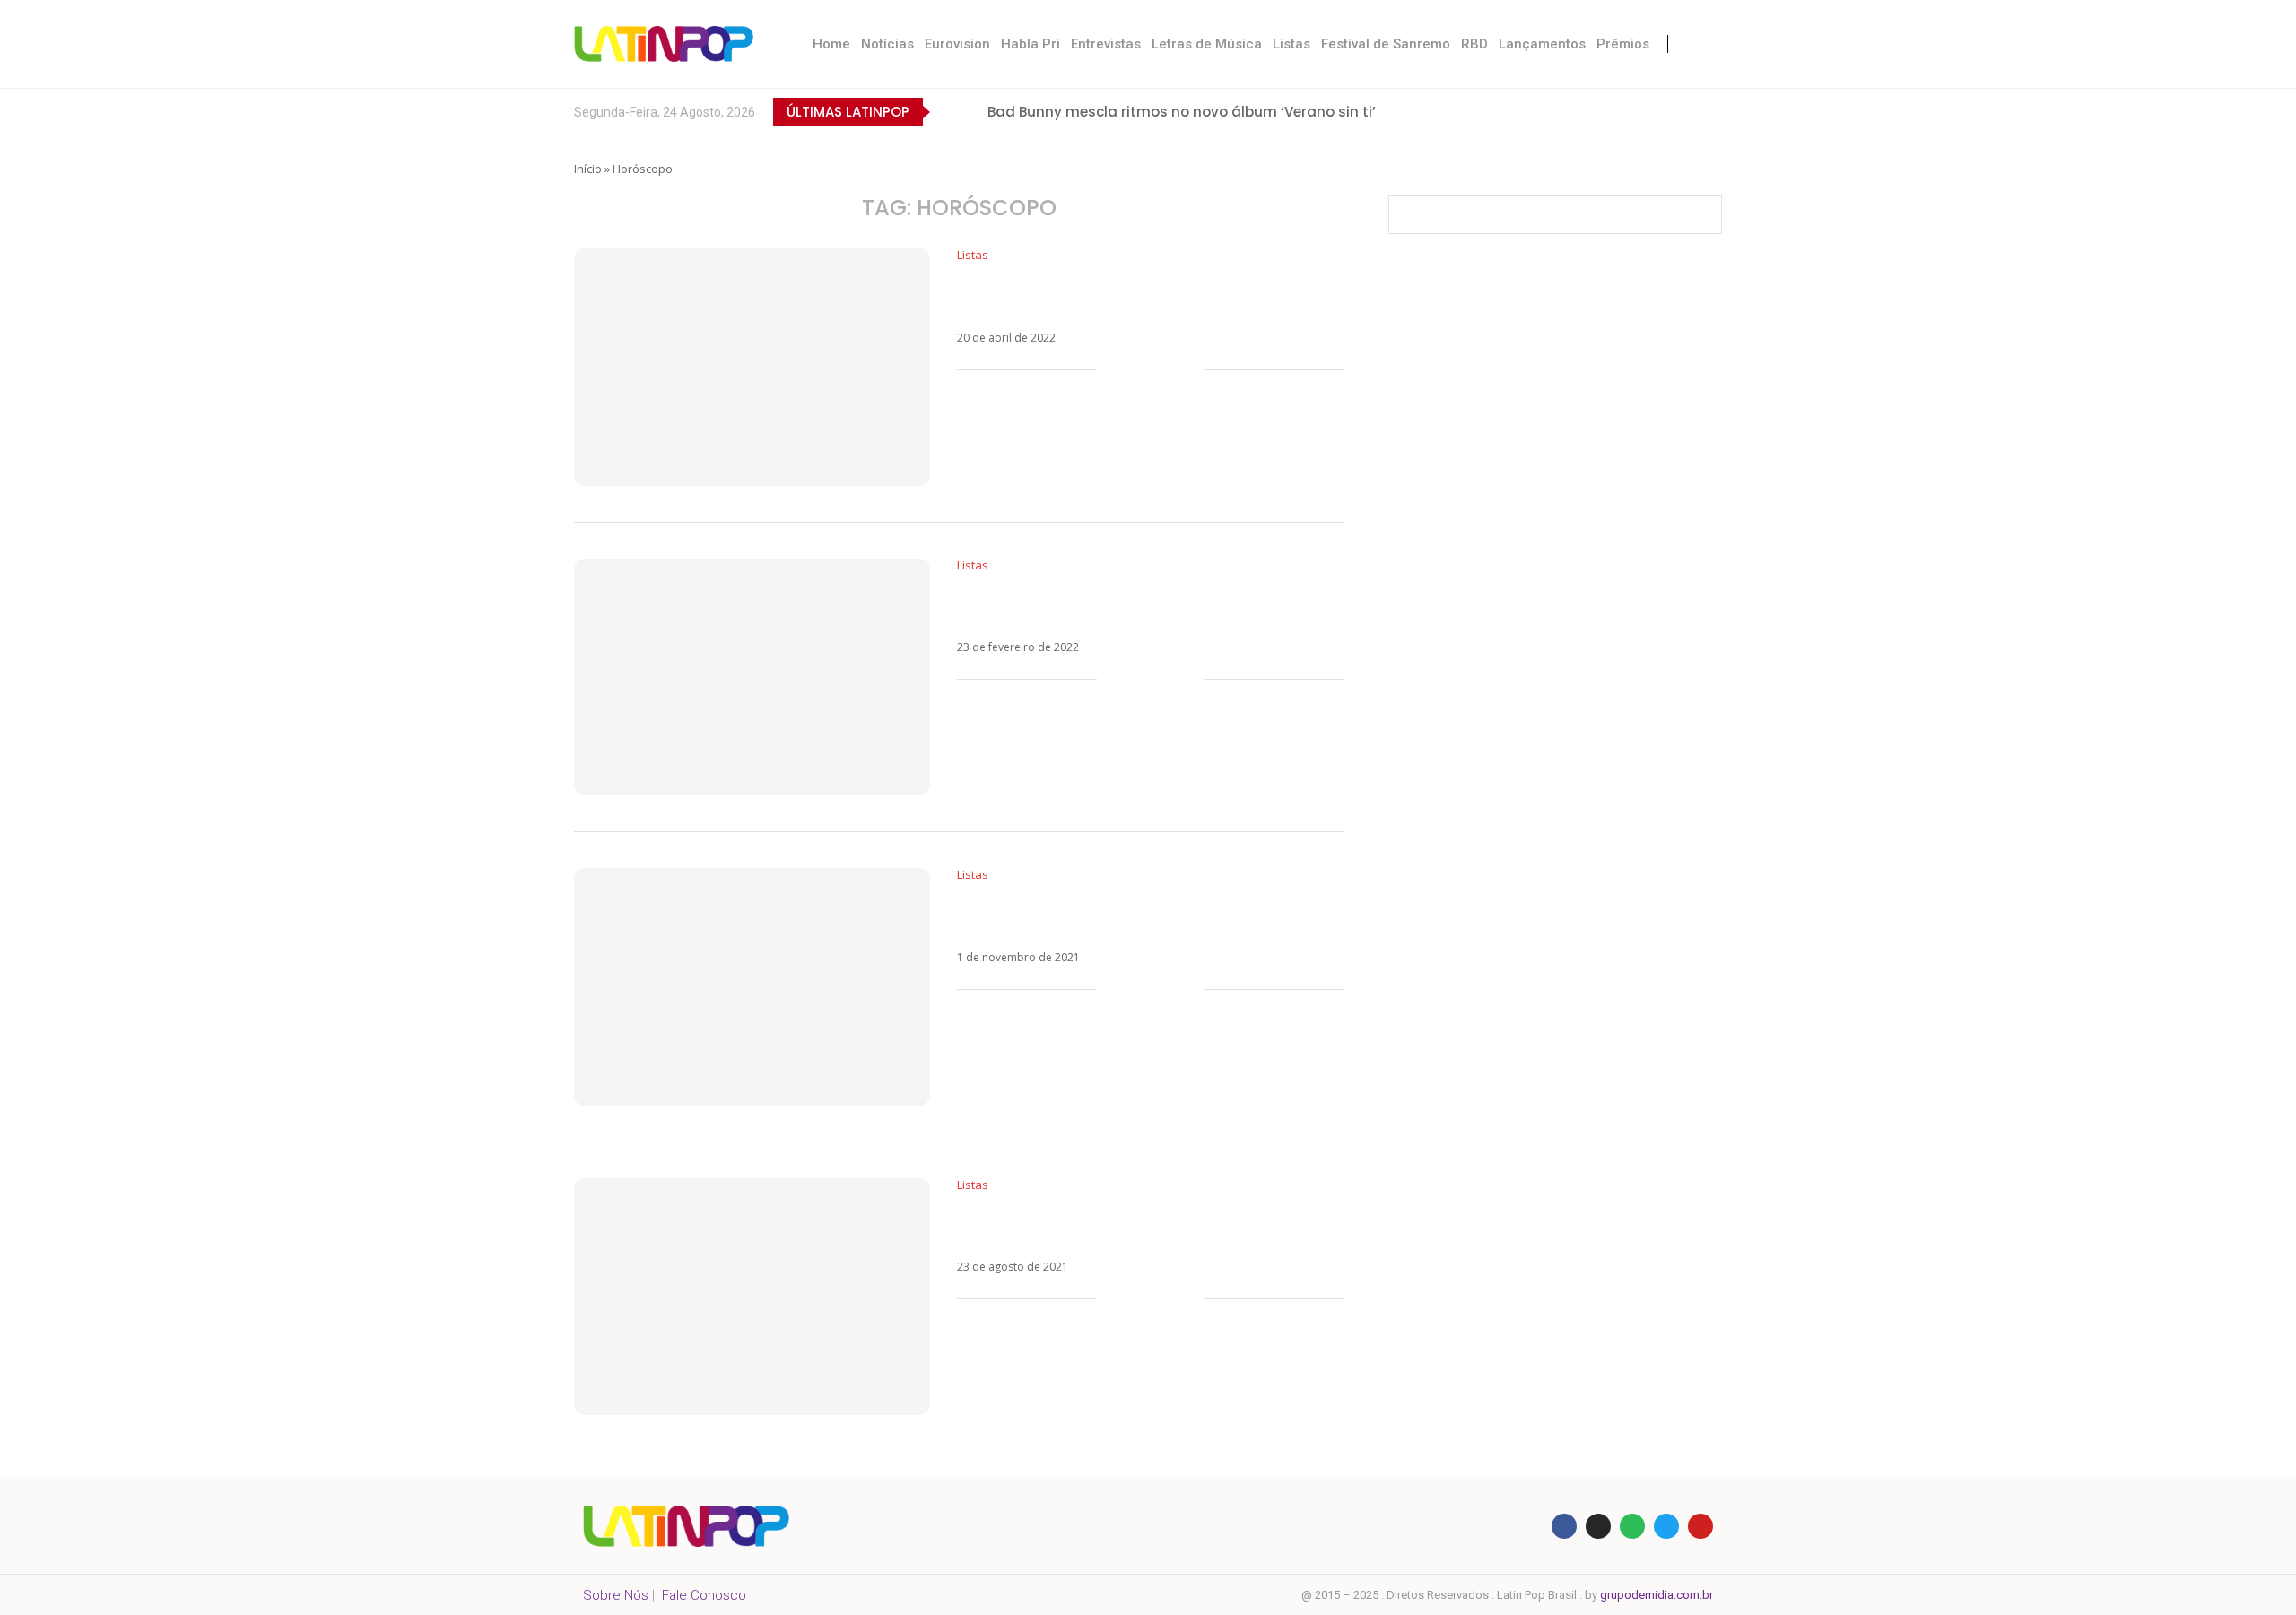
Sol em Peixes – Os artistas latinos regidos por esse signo (1146, 607)
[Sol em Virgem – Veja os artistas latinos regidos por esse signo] (752, 1297)
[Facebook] (1565, 112)
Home (831, 44)
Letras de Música (1207, 44)
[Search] (1704, 44)
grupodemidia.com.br (1657, 1595)
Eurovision (957, 44)
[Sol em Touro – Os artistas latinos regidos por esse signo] (752, 367)
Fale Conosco (704, 1595)
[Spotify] (1713, 112)
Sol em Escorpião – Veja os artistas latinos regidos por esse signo (1131, 916)
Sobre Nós (616, 1595)
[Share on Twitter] (1152, 370)
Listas (1291, 44)
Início (588, 169)
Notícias (887, 44)
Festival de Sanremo (1386, 44)
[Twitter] (1602, 112)
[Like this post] (1111, 370)
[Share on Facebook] (1133, 370)
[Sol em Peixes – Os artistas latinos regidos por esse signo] (752, 677)
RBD (1474, 44)
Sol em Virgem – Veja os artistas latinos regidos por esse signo (1119, 1226)
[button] (947, 112)
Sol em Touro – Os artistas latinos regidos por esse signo (1145, 296)
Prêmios (1623, 44)
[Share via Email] (1190, 370)
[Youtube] (1676, 112)
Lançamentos (1542, 44)
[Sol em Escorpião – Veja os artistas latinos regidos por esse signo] (752, 987)
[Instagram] (1639, 112)
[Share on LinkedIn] (1171, 370)
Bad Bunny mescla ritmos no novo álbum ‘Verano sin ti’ (1182, 112)
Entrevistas (1106, 44)
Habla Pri (1031, 44)
